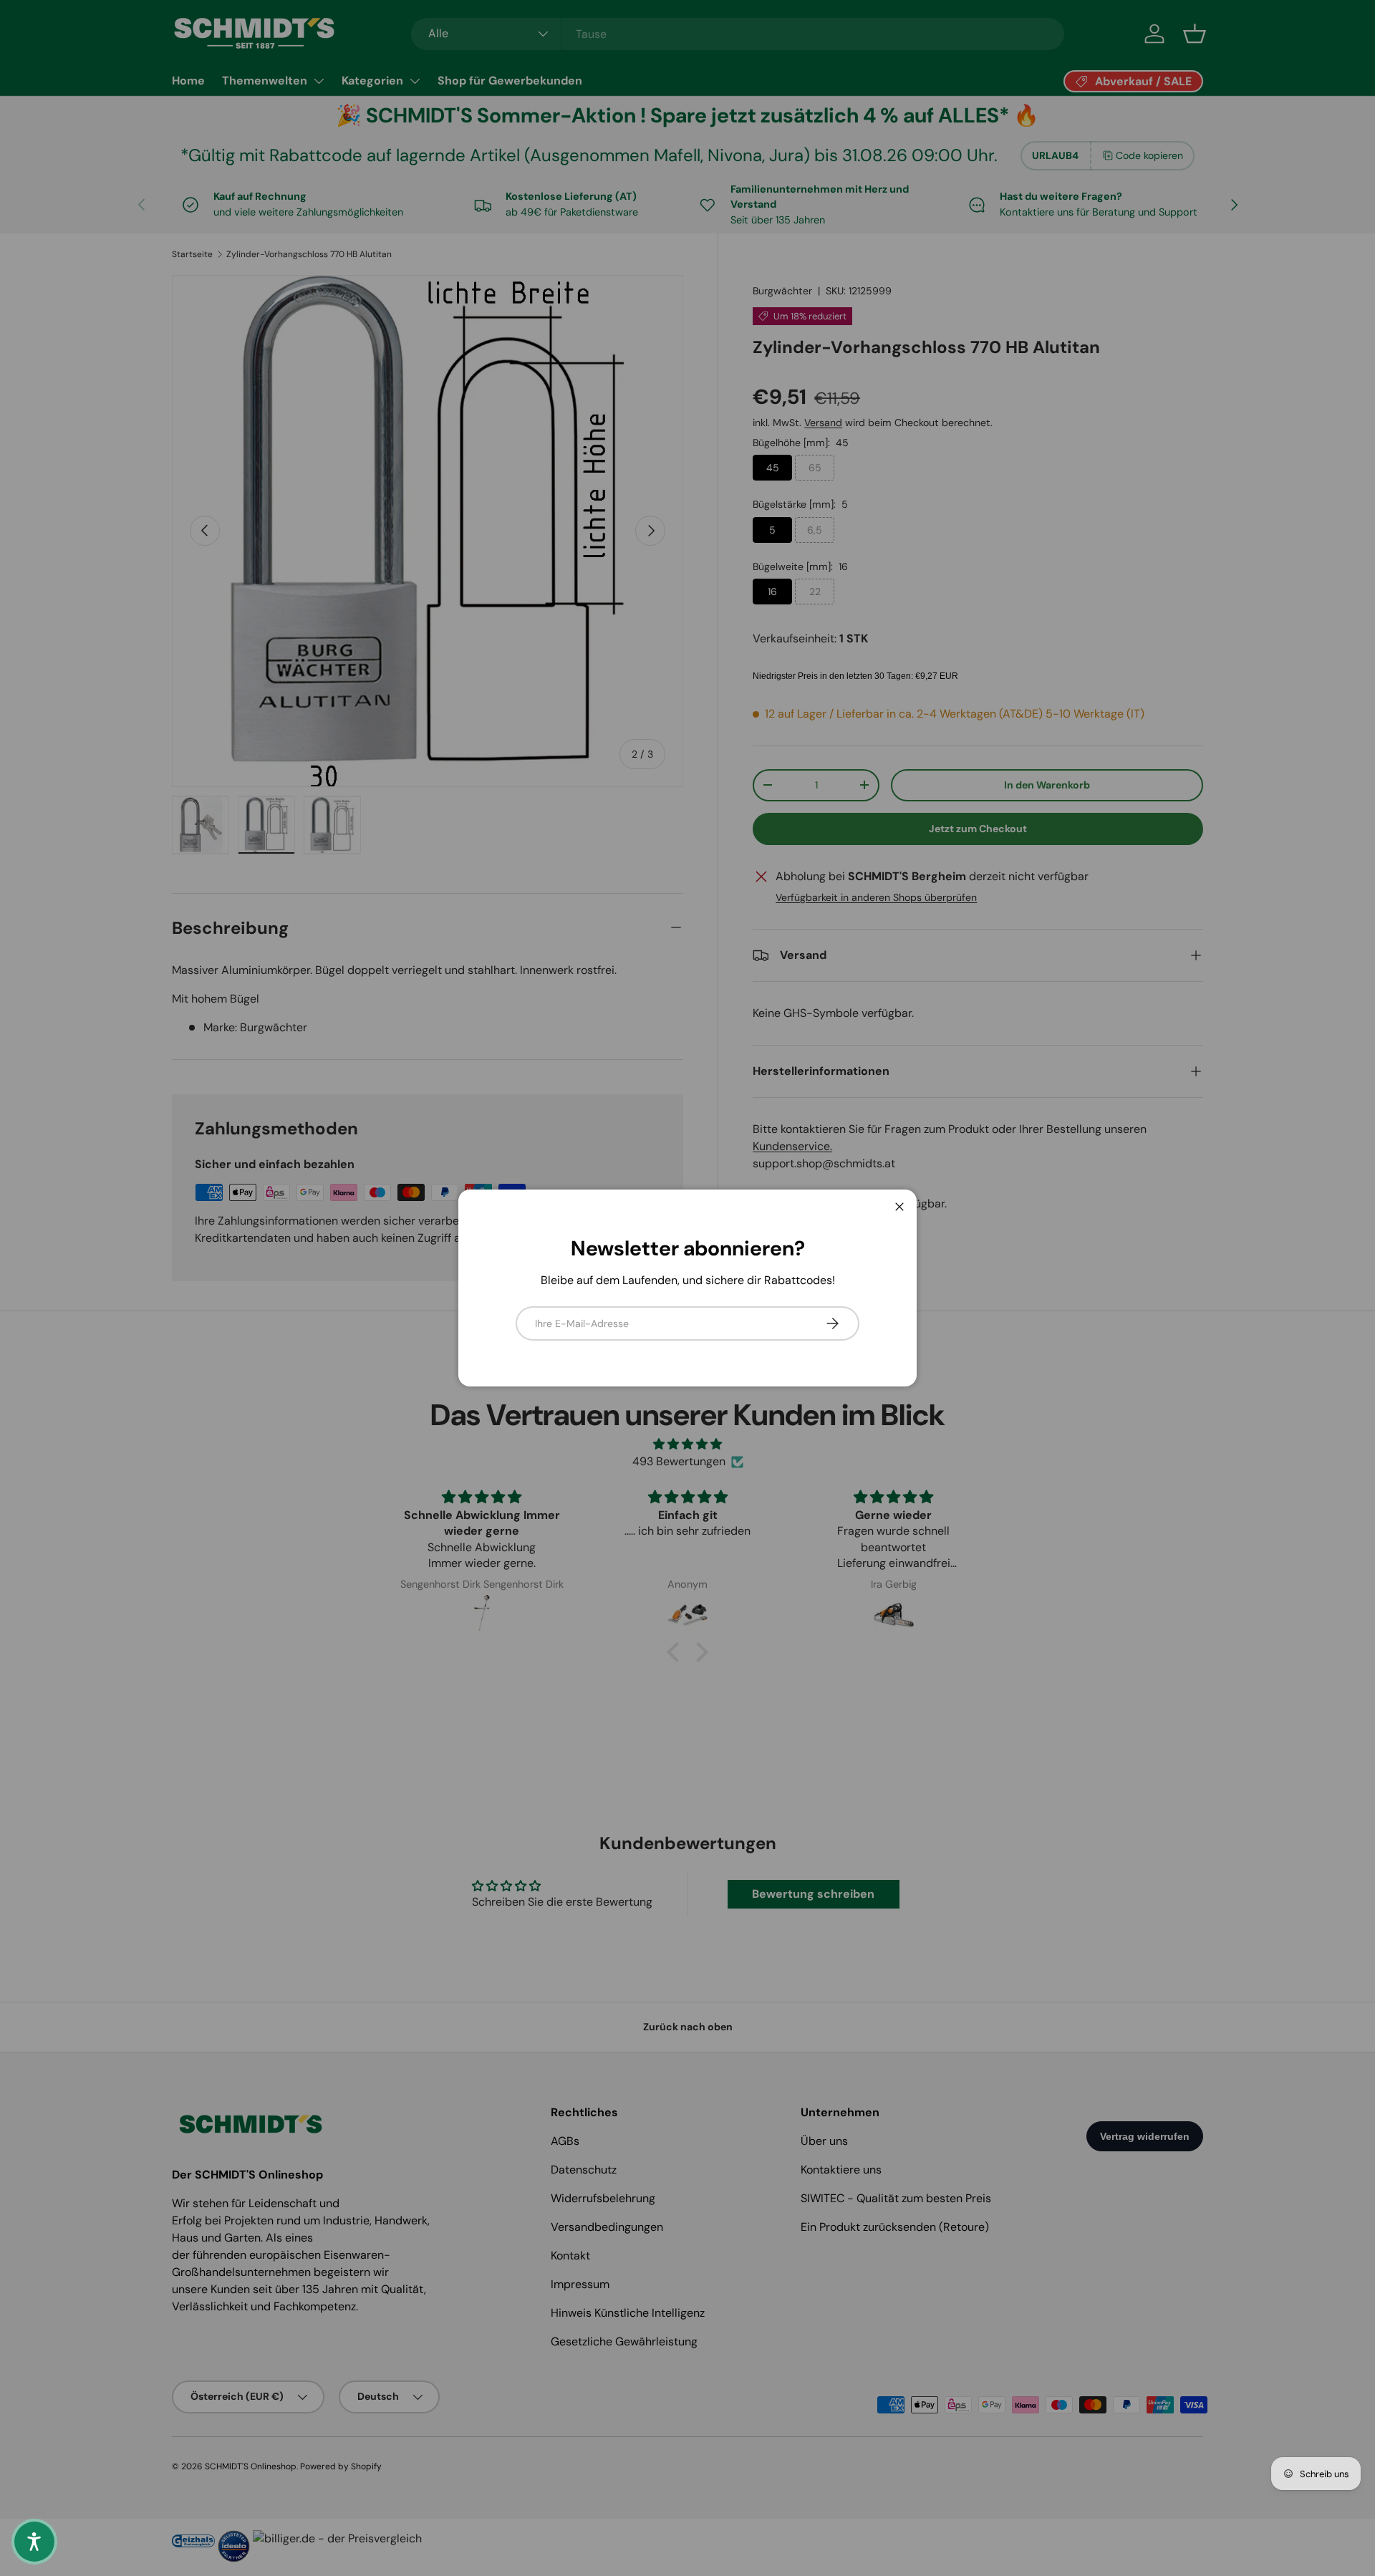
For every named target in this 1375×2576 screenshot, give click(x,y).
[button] (34, 2542)
